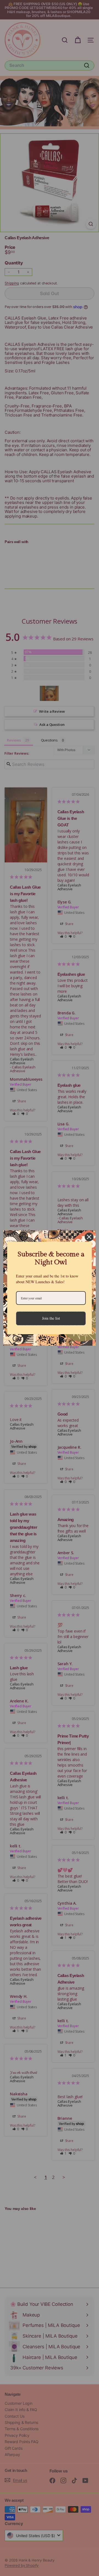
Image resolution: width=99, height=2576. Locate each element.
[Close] (89, 1237)
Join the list (51, 1318)
